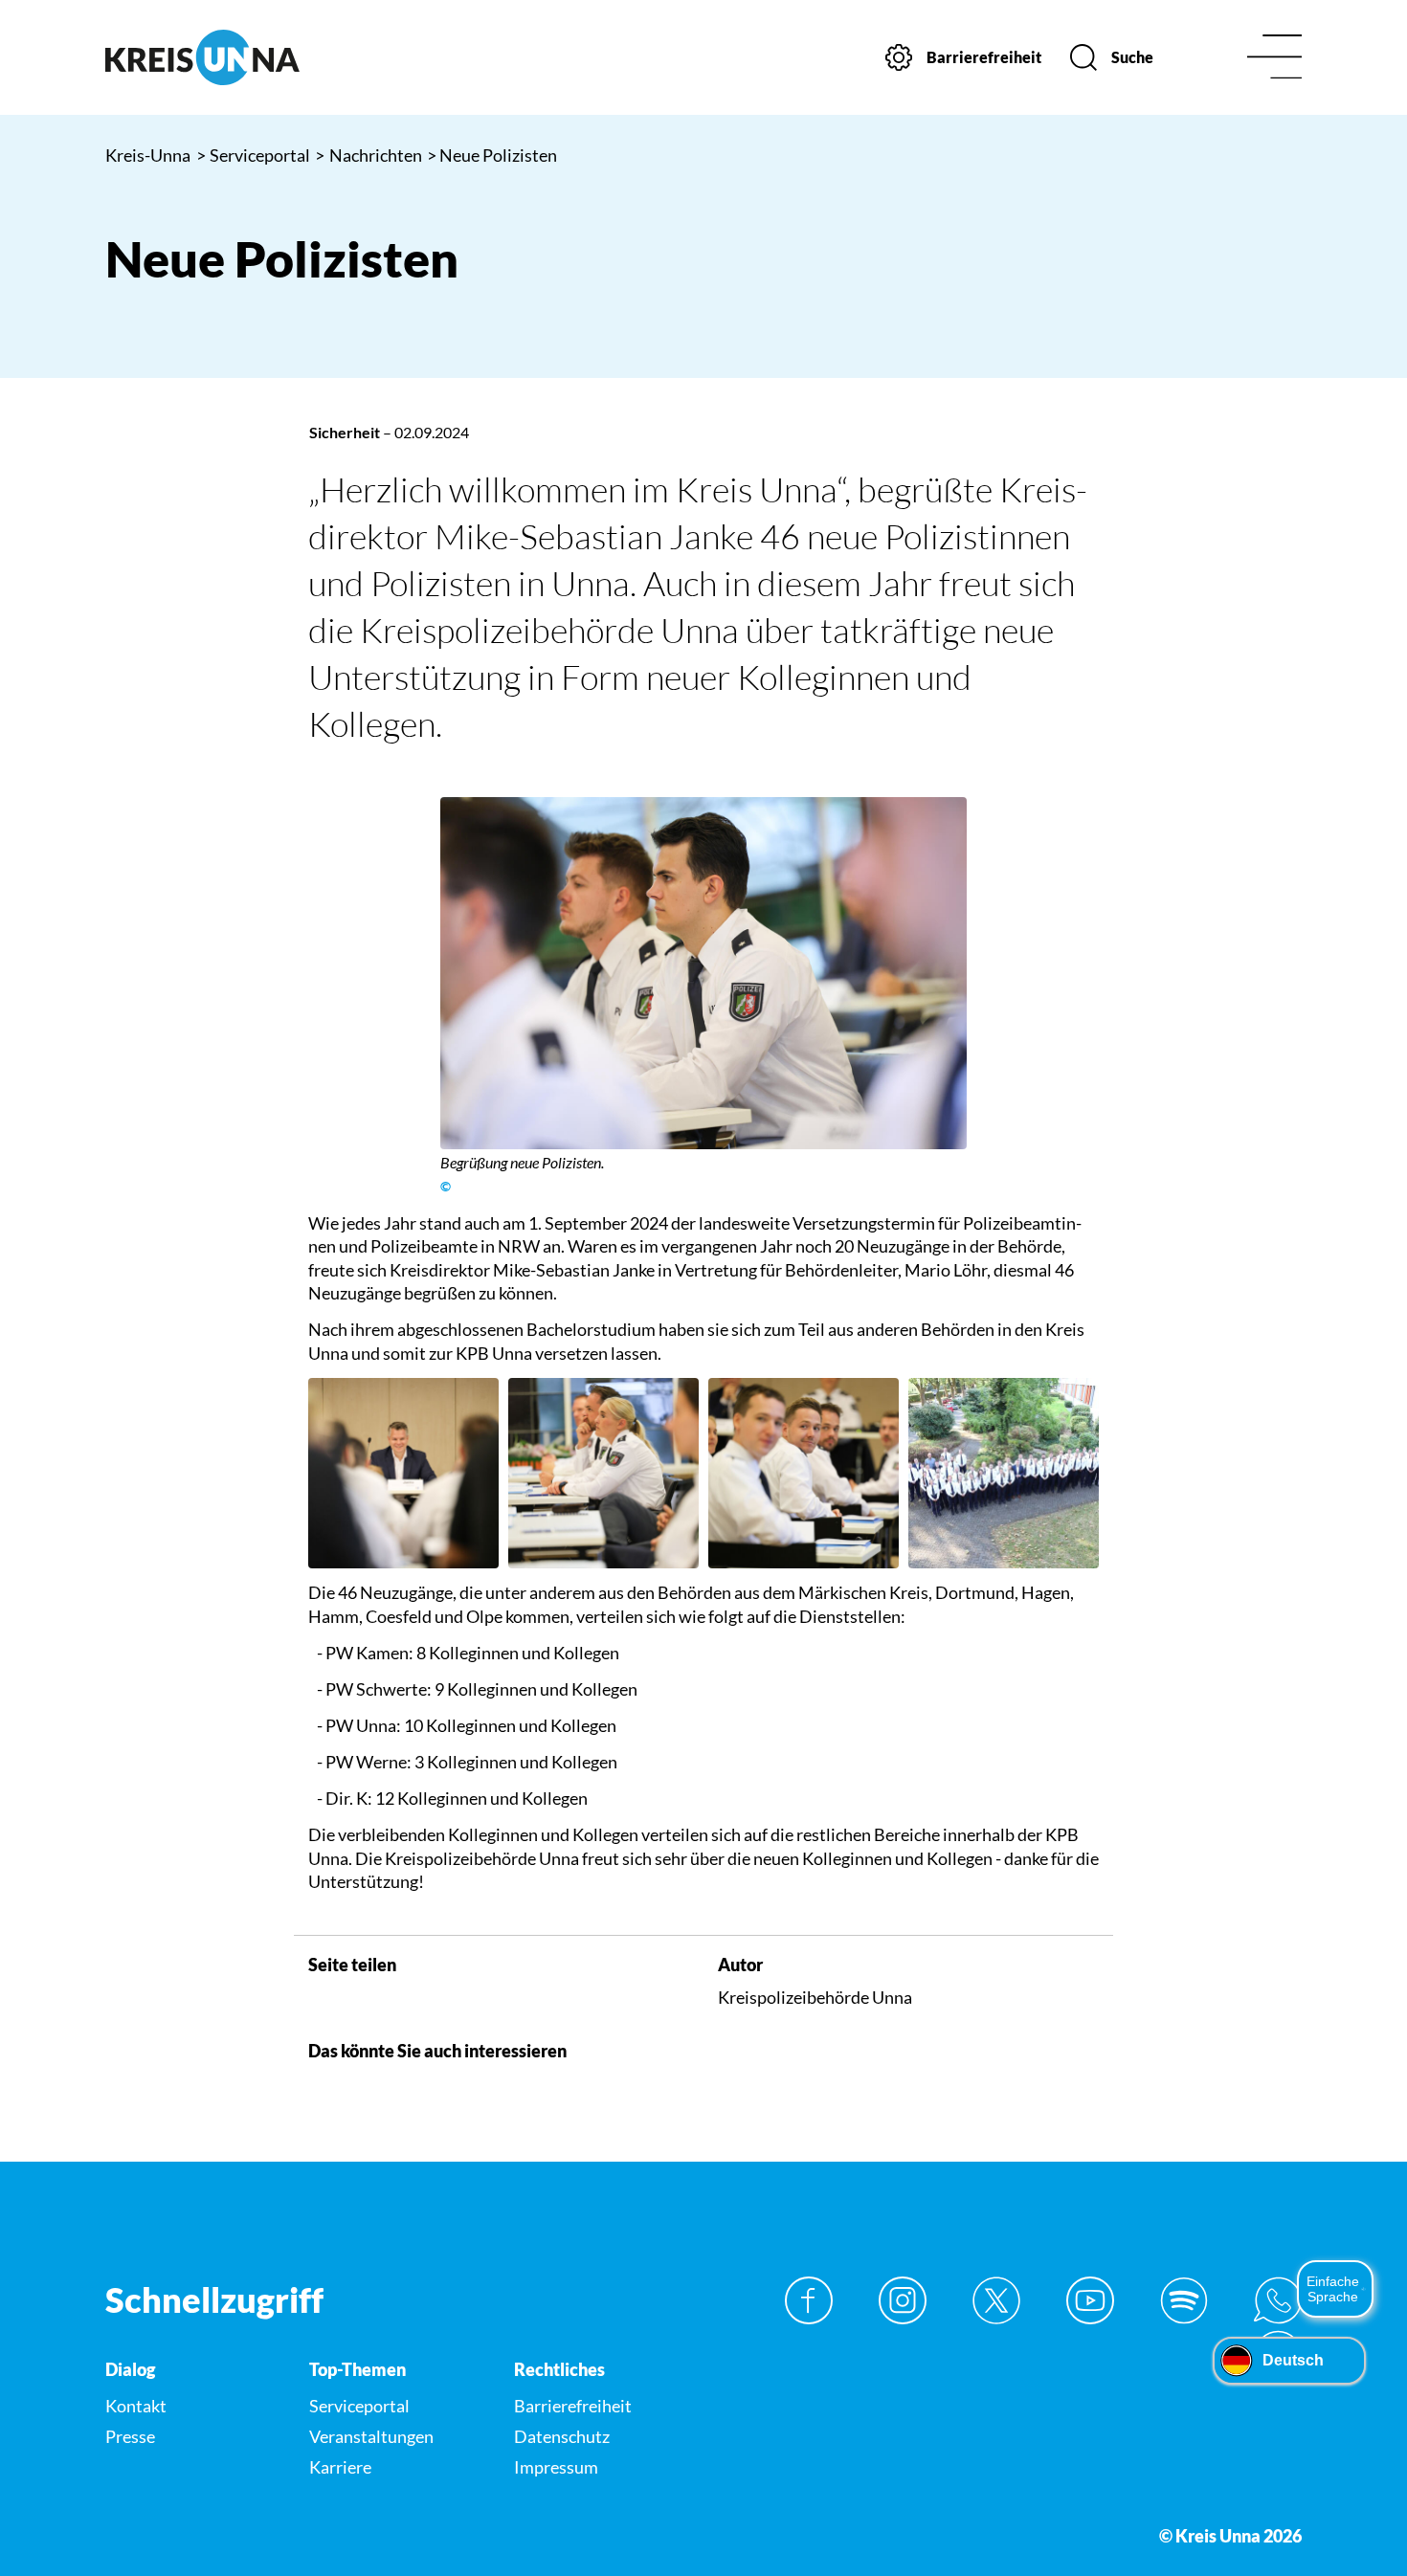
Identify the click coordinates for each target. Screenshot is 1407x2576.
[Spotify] (1184, 2300)
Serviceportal (254, 155)
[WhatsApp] (1278, 2300)
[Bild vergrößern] (704, 973)
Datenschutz (562, 2436)
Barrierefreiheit (573, 2406)
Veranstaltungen (371, 2436)
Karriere (340, 2467)
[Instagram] (903, 2300)
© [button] (446, 1187)
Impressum (556, 2467)
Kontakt (136, 2406)
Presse (130, 2436)
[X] (996, 2300)
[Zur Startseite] (244, 57)
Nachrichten (368, 155)
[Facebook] (809, 2300)
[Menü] (1274, 58)
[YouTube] (1090, 2300)
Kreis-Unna (148, 155)
